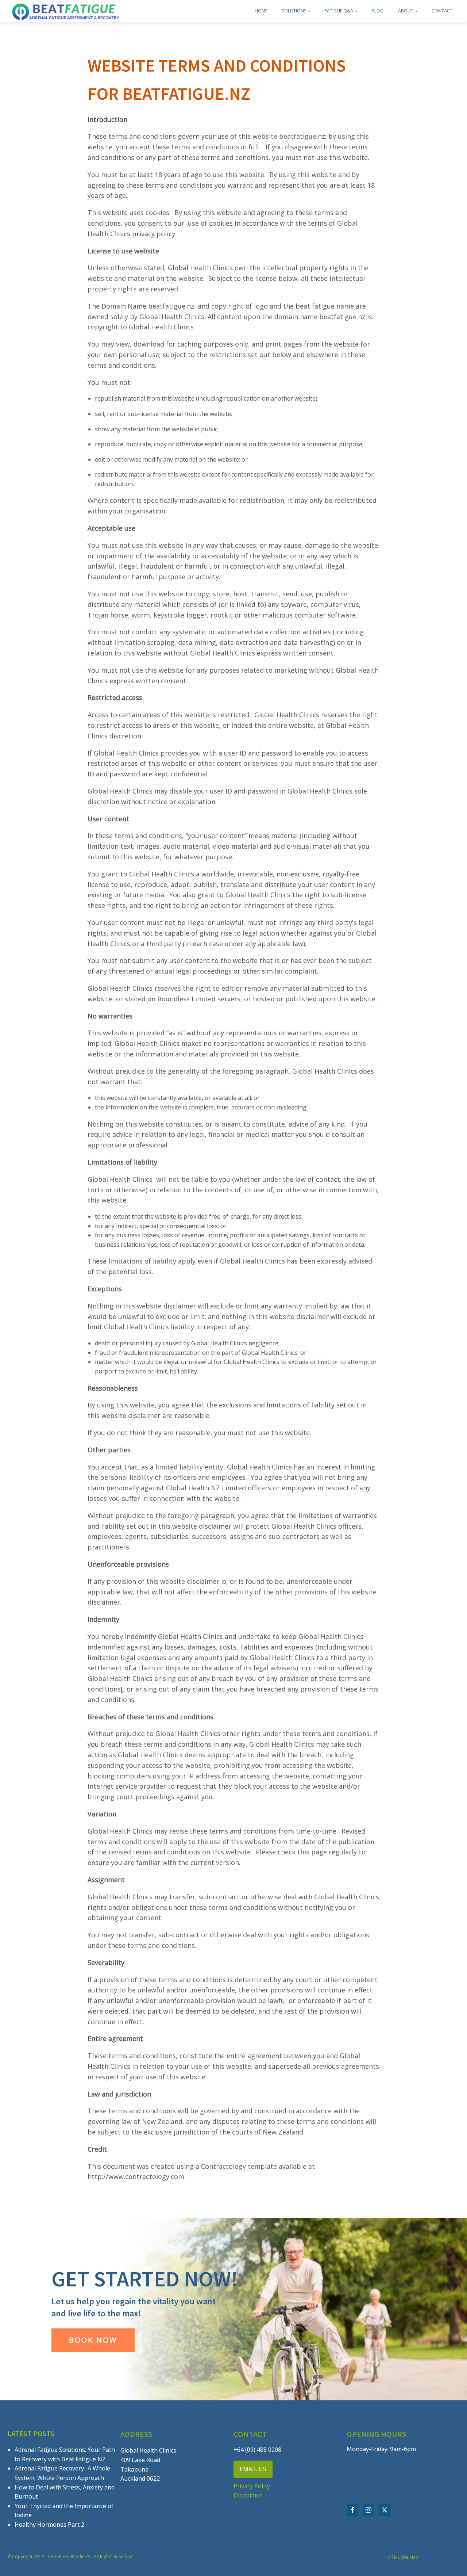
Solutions (294, 11)
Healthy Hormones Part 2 (49, 2525)
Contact (442, 11)
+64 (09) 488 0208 (257, 2450)
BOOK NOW (93, 2340)
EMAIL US (253, 2469)
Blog (377, 11)
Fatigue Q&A (339, 11)
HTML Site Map (403, 2557)
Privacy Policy (252, 2486)
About (406, 11)
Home (261, 11)
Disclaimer (248, 2495)
